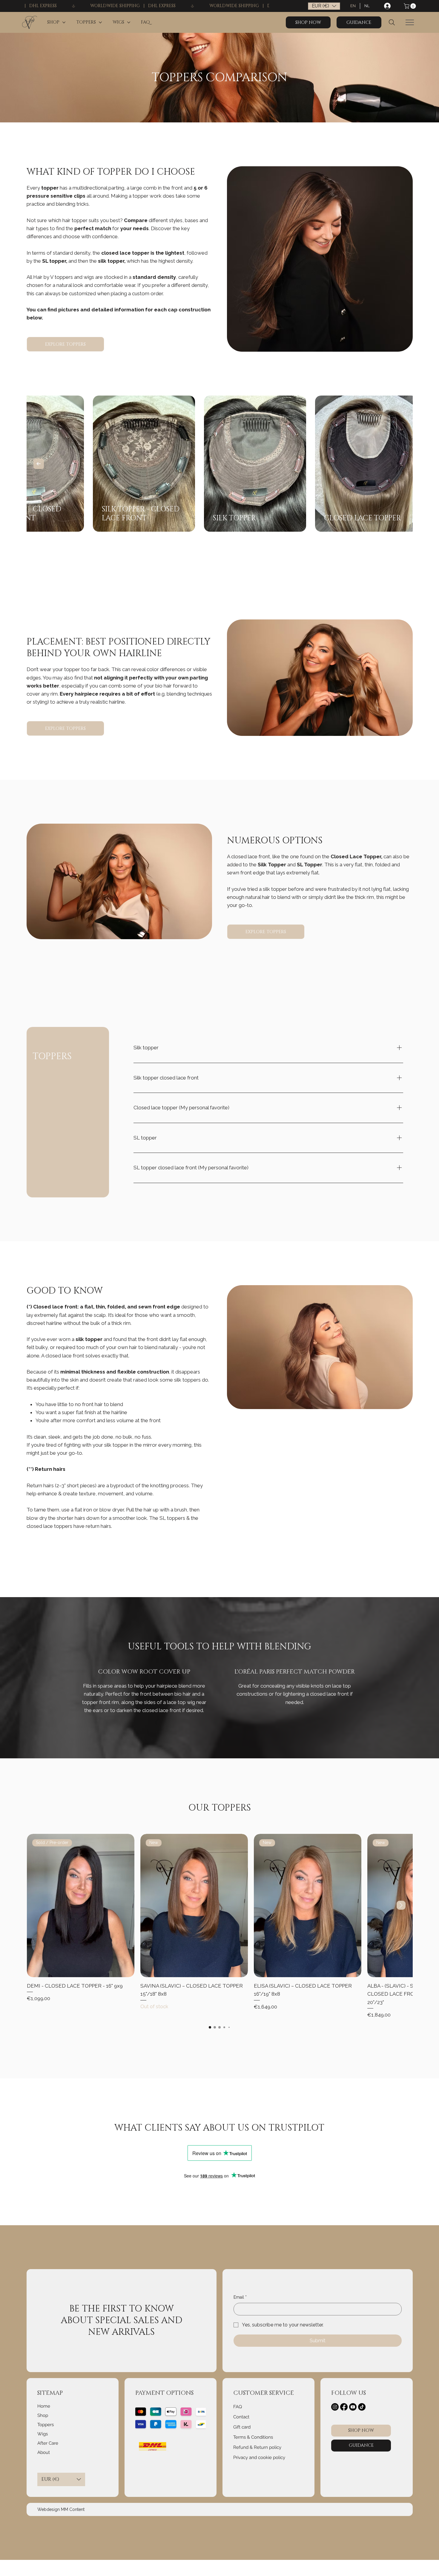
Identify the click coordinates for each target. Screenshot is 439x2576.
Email (240, 2297)
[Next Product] (401, 1905)
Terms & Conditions (253, 2437)
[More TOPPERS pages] (100, 22)
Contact (241, 2417)
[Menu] (410, 22)
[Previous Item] (39, 464)
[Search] (392, 22)
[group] (220, 1926)
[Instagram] (335, 2407)
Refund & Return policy (257, 2447)
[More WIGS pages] (129, 22)
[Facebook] (344, 2407)
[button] (410, 6)
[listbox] (324, 6)
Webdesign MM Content (61, 2509)
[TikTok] (362, 2407)
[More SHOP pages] (64, 22)
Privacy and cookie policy (259, 2457)
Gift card (242, 2427)
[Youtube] (353, 2407)
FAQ (238, 2407)
